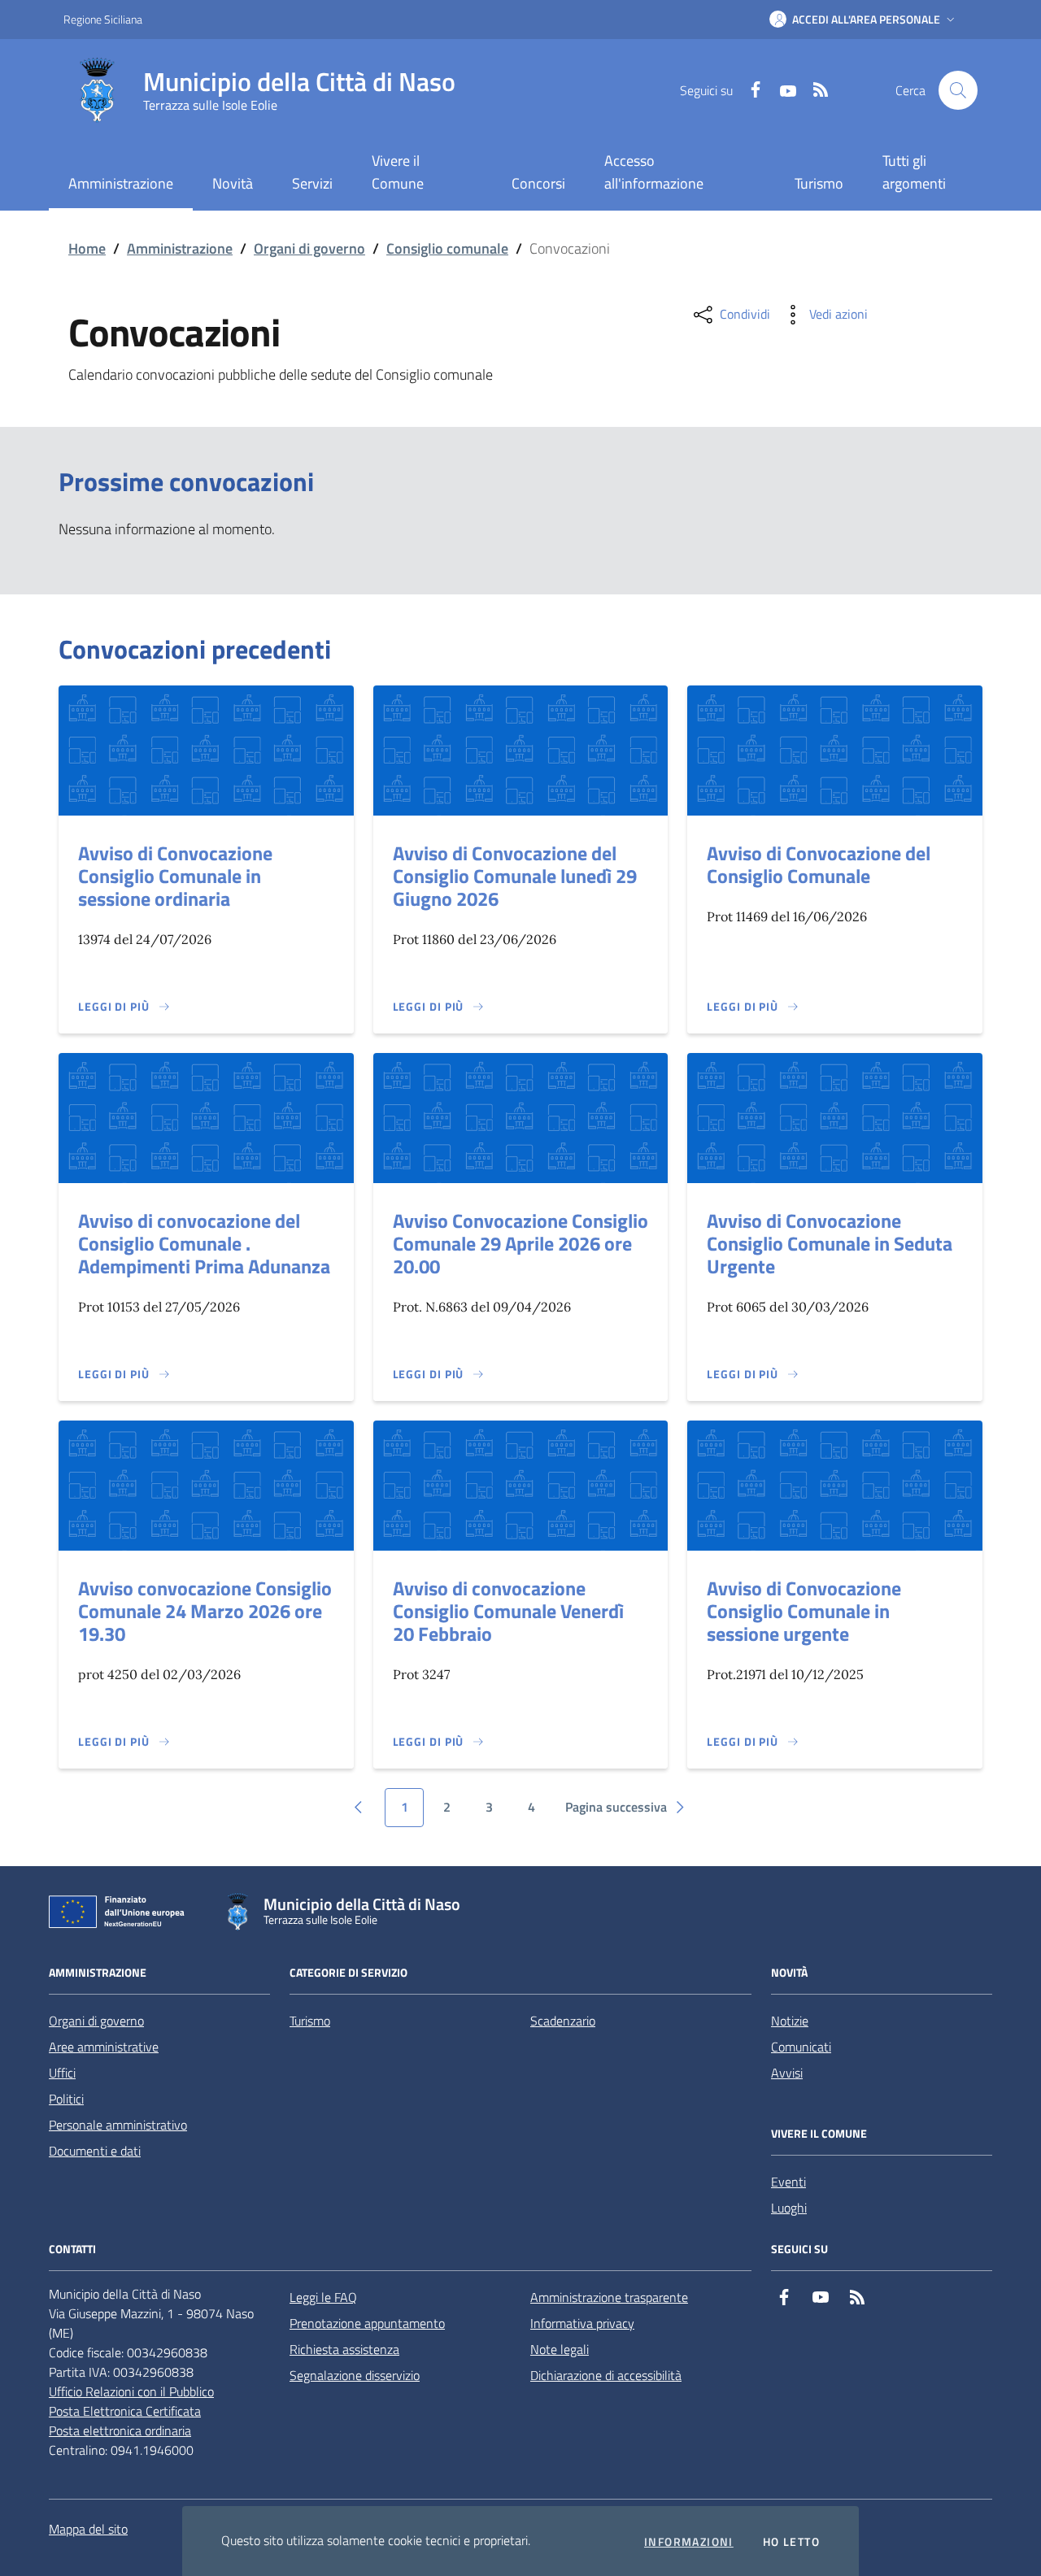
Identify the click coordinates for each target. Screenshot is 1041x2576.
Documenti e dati (95, 2151)
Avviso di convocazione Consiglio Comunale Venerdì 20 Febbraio (508, 1611)
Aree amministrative (104, 2047)
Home (87, 248)
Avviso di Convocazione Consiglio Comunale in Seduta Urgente (830, 1243)
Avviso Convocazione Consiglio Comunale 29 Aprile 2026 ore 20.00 (520, 1243)
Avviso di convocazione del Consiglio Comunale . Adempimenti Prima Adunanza (204, 1243)
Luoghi (789, 2208)
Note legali (560, 2349)
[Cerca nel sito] (958, 90)
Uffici (62, 2073)
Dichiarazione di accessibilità (606, 2375)
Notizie (790, 2021)
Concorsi (538, 183)
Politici (66, 2099)
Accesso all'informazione (654, 172)
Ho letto (791, 2542)
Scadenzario (563, 2021)
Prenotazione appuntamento (367, 2323)
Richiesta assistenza (344, 2349)
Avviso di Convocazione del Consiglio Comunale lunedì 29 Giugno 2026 (515, 876)
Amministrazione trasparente (609, 2297)
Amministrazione (180, 248)
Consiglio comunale (447, 248)
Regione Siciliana (103, 19)
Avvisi (787, 2073)
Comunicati (801, 2047)
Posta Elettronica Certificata (125, 2411)
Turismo (819, 183)
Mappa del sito (88, 2529)
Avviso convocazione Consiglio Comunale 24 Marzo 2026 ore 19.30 (205, 1611)
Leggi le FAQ (323, 2297)
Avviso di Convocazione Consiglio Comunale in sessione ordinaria (175, 876)
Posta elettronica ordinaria (120, 2430)
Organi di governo (309, 248)
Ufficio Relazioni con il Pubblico (131, 2391)
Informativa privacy (582, 2323)
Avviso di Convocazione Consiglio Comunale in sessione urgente (804, 1611)
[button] (864, 20)
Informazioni (689, 2542)
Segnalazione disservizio (355, 2375)
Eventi (788, 2182)
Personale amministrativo (118, 2125)
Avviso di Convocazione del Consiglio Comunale (819, 864)
